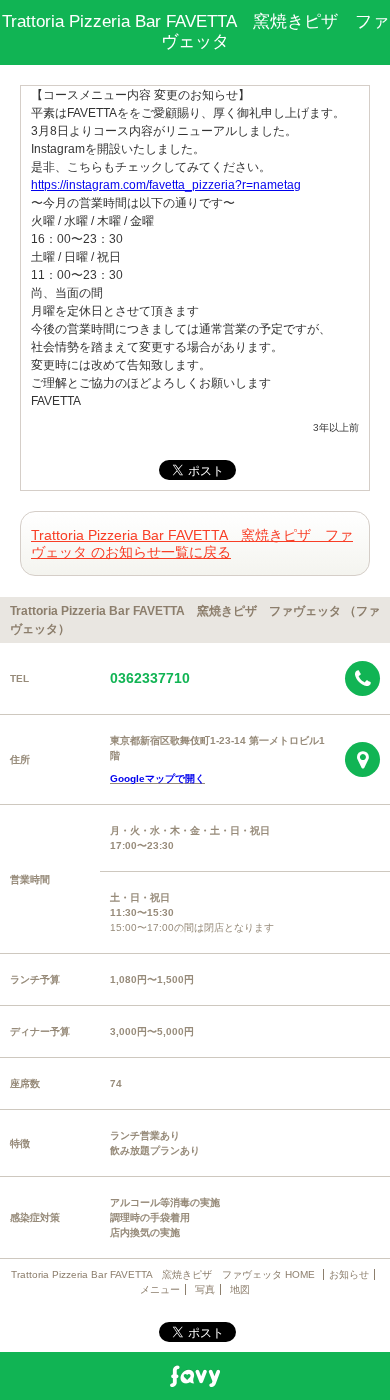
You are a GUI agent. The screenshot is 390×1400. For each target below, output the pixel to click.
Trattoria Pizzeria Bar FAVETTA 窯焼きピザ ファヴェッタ (195, 31)
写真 (205, 1289)
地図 (240, 1289)
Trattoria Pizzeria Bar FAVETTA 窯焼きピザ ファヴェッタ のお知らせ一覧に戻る (192, 543)
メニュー (160, 1289)
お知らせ (349, 1274)
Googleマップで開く (157, 778)
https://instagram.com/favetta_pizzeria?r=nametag (166, 185)
